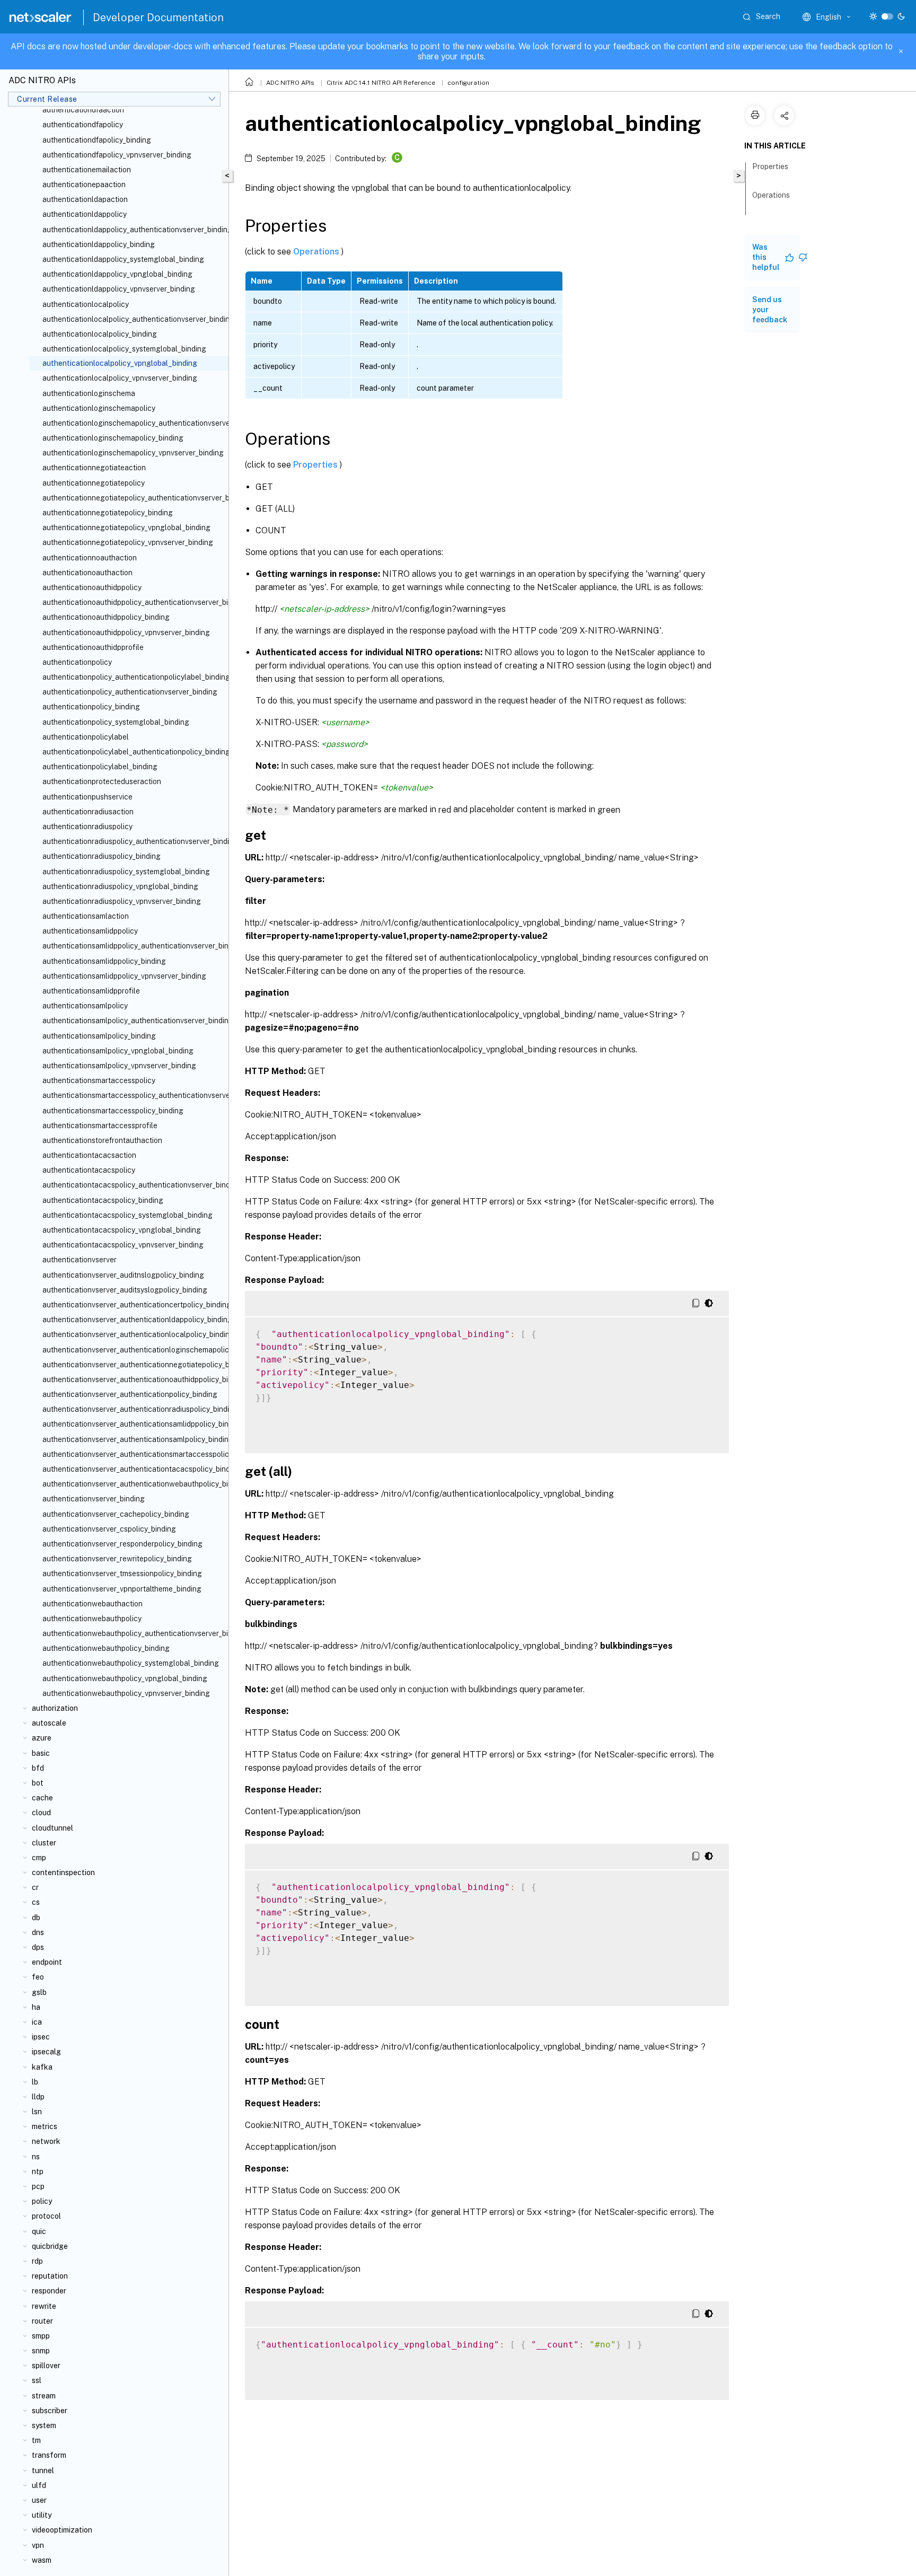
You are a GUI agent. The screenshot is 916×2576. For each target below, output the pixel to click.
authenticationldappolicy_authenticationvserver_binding (133, 230)
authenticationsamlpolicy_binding (99, 1036)
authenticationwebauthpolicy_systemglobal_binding (131, 1663)
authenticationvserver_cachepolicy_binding (116, 1514)
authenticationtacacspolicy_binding (103, 1200)
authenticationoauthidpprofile (93, 647)
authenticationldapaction (85, 199)
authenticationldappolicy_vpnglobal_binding (117, 274)
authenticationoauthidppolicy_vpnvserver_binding (126, 632)
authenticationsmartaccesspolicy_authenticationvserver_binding (133, 1095)
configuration (468, 83)
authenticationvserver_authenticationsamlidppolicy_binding (133, 1424)
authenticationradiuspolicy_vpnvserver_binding (122, 901)
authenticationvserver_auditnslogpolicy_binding (123, 1275)
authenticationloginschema (89, 393)
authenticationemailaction (87, 170)
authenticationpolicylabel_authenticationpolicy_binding (133, 752)
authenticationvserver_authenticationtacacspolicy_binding (133, 1469)
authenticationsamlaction (86, 916)
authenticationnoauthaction (90, 558)
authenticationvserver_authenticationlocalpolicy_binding (133, 1334)
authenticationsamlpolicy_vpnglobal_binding (118, 1051)
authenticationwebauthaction (93, 1604)
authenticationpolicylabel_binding (100, 767)
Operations (317, 251)
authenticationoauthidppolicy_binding (106, 617)
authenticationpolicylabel (86, 737)
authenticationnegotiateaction (94, 468)
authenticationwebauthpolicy (92, 1619)
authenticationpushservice (87, 797)
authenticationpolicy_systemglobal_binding (116, 722)
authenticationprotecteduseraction (102, 781)
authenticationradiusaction (88, 812)
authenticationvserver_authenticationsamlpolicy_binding (133, 1439)
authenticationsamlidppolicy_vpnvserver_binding (124, 976)
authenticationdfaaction (83, 110)
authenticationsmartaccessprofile (100, 1126)
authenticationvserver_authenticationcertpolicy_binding (133, 1305)
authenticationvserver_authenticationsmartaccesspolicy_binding (133, 1454)
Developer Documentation (158, 17)
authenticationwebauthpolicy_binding (106, 1648)
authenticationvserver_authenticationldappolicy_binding (133, 1320)
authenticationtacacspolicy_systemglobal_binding (127, 1215)
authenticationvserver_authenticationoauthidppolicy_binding (133, 1379)
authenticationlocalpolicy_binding (100, 334)
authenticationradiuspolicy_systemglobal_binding (126, 872)
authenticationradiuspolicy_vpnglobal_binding (120, 886)
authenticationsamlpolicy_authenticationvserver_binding (133, 1021)
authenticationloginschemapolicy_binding (113, 438)
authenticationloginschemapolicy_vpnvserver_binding (133, 453)
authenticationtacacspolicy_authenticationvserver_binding (133, 1185)
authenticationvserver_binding (94, 1499)
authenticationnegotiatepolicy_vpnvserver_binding (128, 542)
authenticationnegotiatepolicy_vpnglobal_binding (126, 527)
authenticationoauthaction (87, 573)
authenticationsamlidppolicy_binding (104, 961)
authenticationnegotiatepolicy (94, 483)
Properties (316, 465)
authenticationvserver (80, 1260)
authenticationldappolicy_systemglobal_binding (123, 259)
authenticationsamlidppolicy (90, 931)
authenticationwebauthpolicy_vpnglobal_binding (125, 1678)
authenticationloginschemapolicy (99, 408)
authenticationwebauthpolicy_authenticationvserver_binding (133, 1633)
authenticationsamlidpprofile (91, 991)
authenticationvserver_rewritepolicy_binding (117, 1559)
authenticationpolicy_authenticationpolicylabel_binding (133, 677)
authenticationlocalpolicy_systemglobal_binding (124, 349)
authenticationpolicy (77, 662)
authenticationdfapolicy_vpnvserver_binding (117, 155)
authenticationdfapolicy (83, 125)
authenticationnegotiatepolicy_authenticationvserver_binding (133, 498)
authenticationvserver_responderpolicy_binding (122, 1544)
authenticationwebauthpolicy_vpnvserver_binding (126, 1693)
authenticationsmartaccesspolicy (99, 1080)
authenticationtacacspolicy (89, 1170)
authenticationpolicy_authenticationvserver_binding (130, 692)
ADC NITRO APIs (290, 83)
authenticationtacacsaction (89, 1155)
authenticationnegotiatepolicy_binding (108, 513)
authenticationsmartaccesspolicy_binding (113, 1111)
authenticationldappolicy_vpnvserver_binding (119, 289)
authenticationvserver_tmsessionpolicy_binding (122, 1573)
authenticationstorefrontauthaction (102, 1140)
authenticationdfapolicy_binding (97, 140)
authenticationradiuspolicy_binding (102, 856)
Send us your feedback (770, 310)
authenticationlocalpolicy (86, 304)
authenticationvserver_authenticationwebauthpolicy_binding (133, 1484)
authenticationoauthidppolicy (92, 587)
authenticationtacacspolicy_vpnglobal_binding (122, 1230)
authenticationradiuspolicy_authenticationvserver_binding (133, 841)
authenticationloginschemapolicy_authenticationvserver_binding (133, 423)
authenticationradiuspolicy (87, 827)
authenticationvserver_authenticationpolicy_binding (130, 1394)
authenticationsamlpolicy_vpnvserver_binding (119, 1066)
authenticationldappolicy (85, 214)
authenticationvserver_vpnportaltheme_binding (122, 1589)
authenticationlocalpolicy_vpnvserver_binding (120, 378)
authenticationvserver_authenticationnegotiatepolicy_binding (133, 1365)
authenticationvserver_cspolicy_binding (109, 1529)
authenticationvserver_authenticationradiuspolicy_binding (133, 1409)
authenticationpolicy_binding (91, 707)
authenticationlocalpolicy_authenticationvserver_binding (133, 319)
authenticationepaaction (84, 184)
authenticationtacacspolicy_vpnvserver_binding (123, 1245)
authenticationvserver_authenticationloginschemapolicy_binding (133, 1350)
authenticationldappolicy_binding (99, 244)
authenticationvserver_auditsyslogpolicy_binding (125, 1290)
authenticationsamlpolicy (85, 1006)
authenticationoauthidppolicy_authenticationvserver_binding (133, 602)
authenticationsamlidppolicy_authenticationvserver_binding (133, 946)
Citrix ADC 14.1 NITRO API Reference (381, 83)
